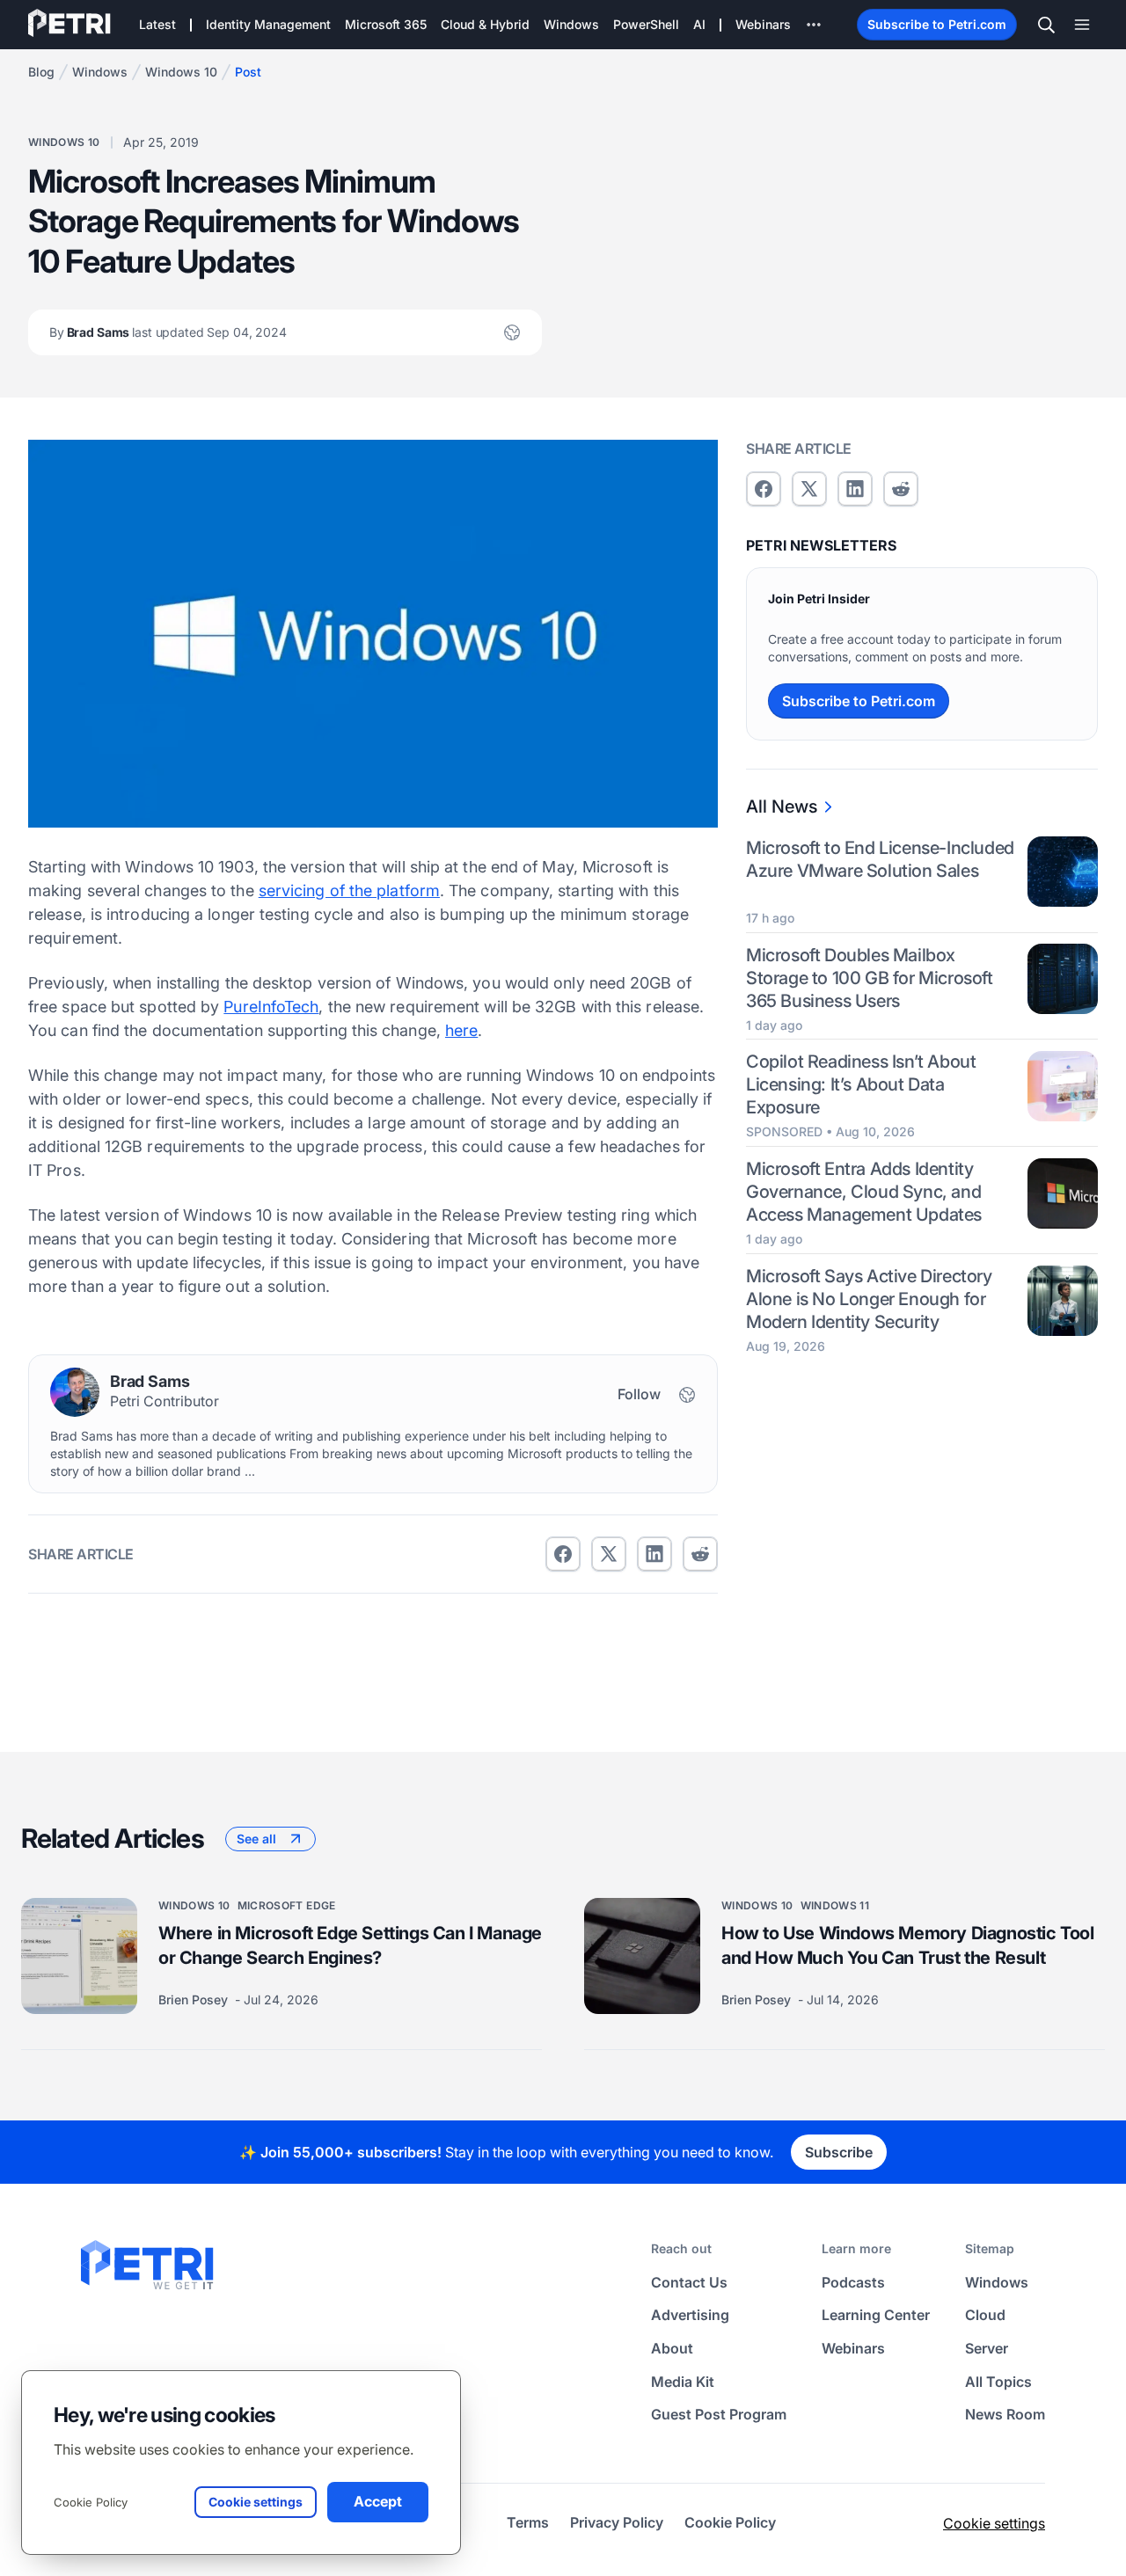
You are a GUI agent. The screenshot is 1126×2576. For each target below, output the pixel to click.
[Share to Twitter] (609, 1554)
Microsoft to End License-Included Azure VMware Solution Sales (880, 859)
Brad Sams (168, 332)
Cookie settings (994, 2523)
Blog (41, 72)
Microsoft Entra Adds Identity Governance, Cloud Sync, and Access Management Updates (864, 1193)
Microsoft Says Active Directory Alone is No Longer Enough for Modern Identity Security (869, 1300)
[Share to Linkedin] (654, 1554)
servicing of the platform (349, 890)
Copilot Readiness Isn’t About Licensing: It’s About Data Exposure (861, 1085)
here (461, 1030)
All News (782, 806)
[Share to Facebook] (563, 1554)
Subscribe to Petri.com (937, 24)
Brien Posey (195, 2000)
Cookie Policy (91, 2502)
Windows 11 (835, 1905)
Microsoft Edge (287, 1905)
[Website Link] (512, 332)
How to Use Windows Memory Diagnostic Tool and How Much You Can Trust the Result (908, 1945)
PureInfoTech (271, 1007)
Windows (100, 72)
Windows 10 (181, 72)
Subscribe (839, 2152)
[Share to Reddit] (700, 1554)
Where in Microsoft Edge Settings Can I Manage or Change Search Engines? (350, 1945)
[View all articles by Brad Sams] (75, 1392)
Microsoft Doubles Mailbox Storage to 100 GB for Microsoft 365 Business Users (870, 978)
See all (256, 1839)
